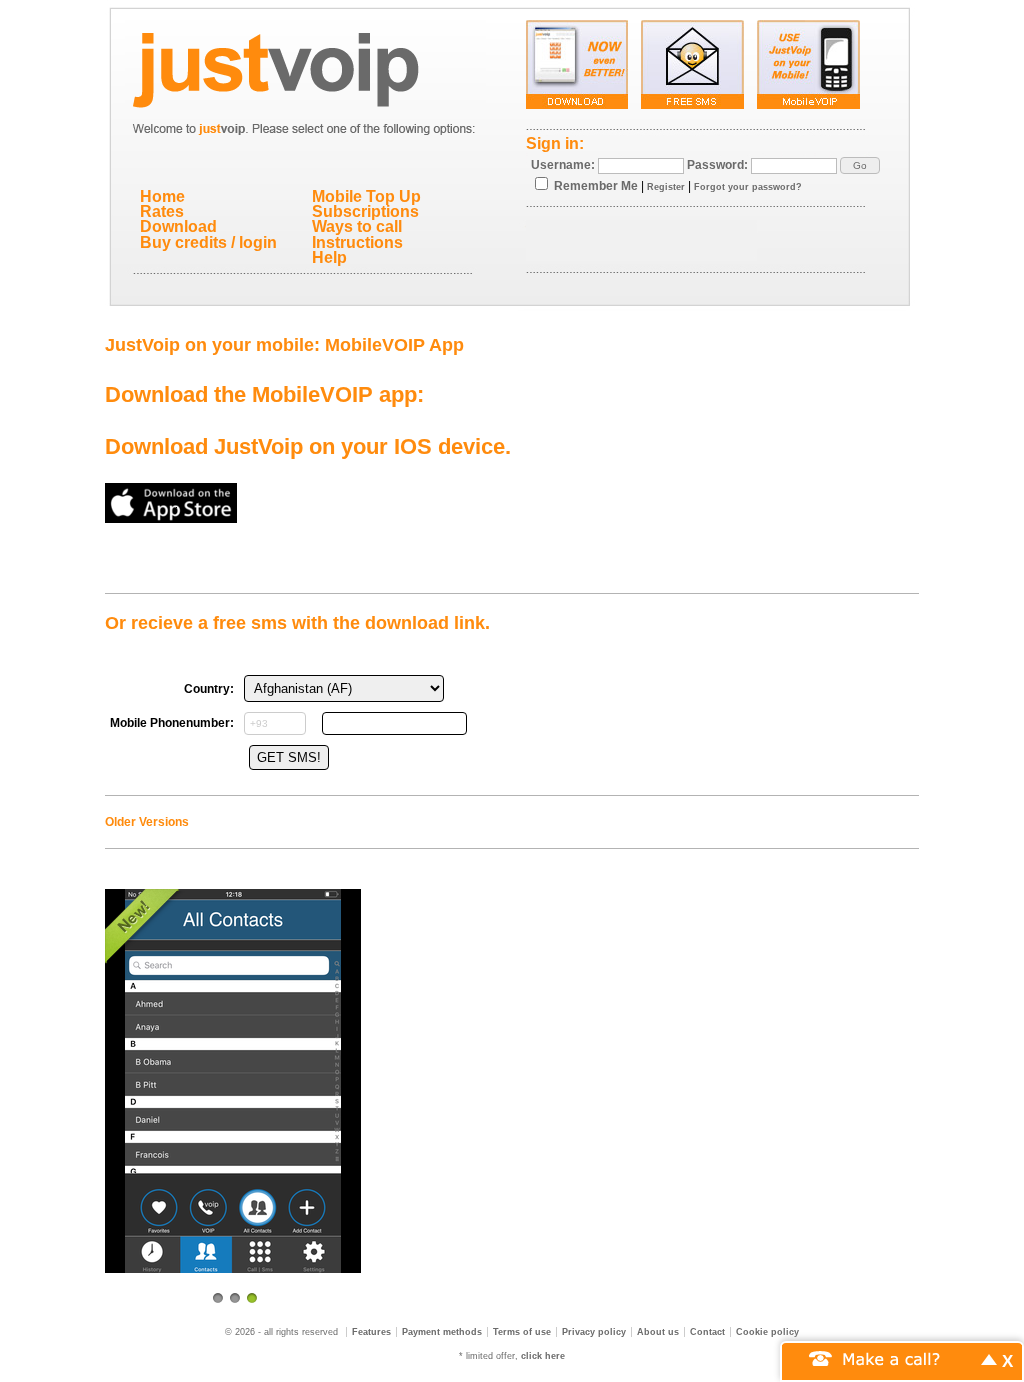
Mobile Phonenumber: (172, 723)
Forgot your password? (748, 187)
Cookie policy (767, 1332)
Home (162, 196)
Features (371, 1332)
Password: (717, 165)
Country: (209, 689)
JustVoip (305, 65)
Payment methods (442, 1332)
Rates (162, 211)
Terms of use (522, 1332)
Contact (707, 1332)
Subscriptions (365, 211)
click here (543, 1356)
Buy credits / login (208, 242)
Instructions (357, 242)
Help (329, 257)
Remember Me (596, 186)
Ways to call (357, 226)
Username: (563, 165)
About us (658, 1332)
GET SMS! (289, 757)
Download (178, 226)
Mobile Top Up (366, 196)
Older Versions (147, 822)
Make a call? (892, 1357)
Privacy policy (594, 1332)
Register (666, 187)
